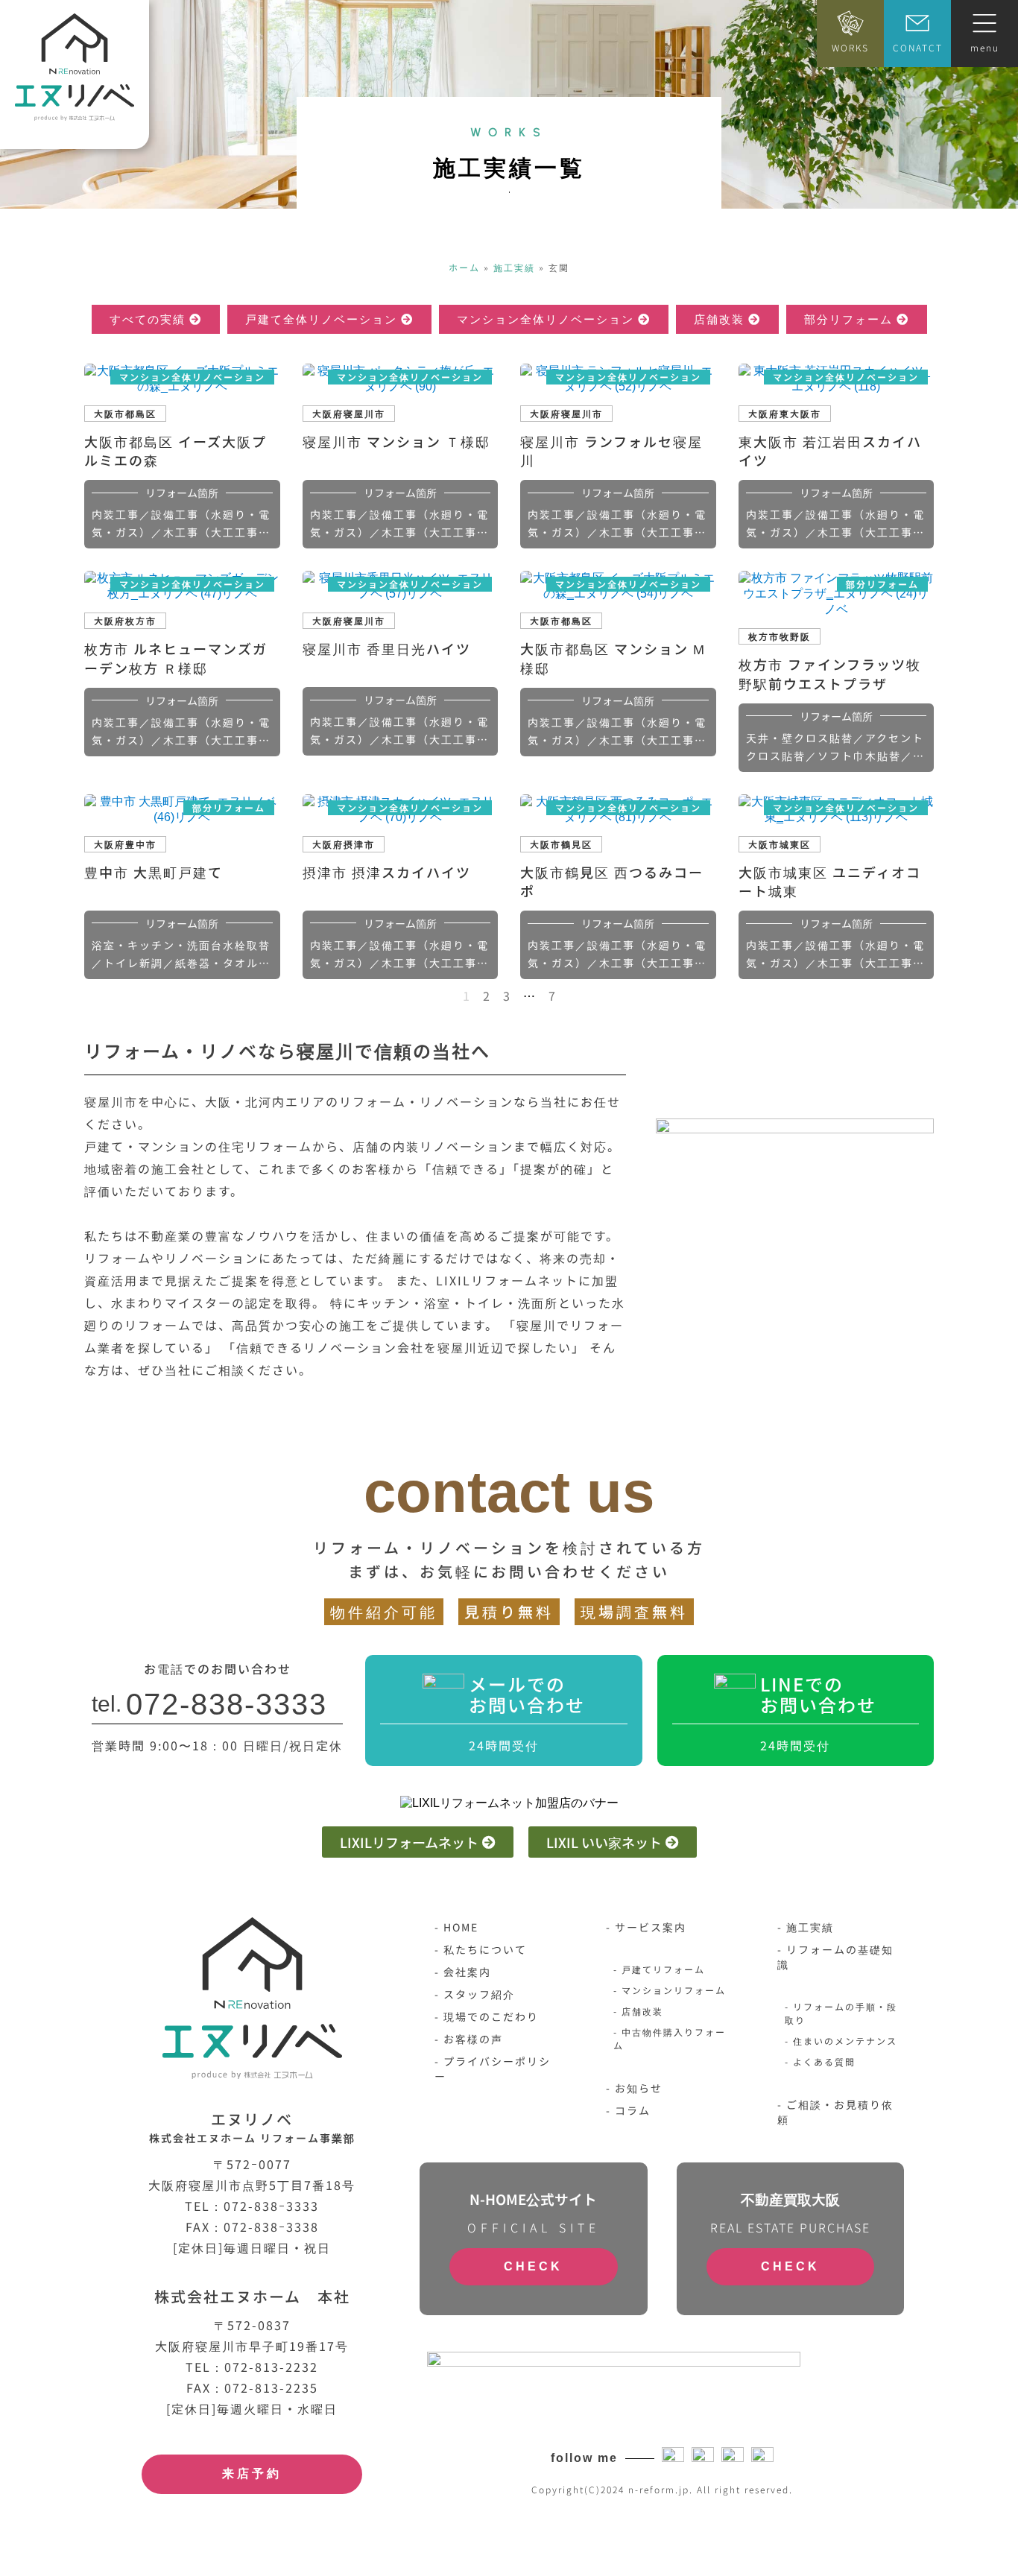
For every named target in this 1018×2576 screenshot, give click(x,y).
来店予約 (252, 2474)
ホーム (464, 267)
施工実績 (514, 267)
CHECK (533, 2266)
